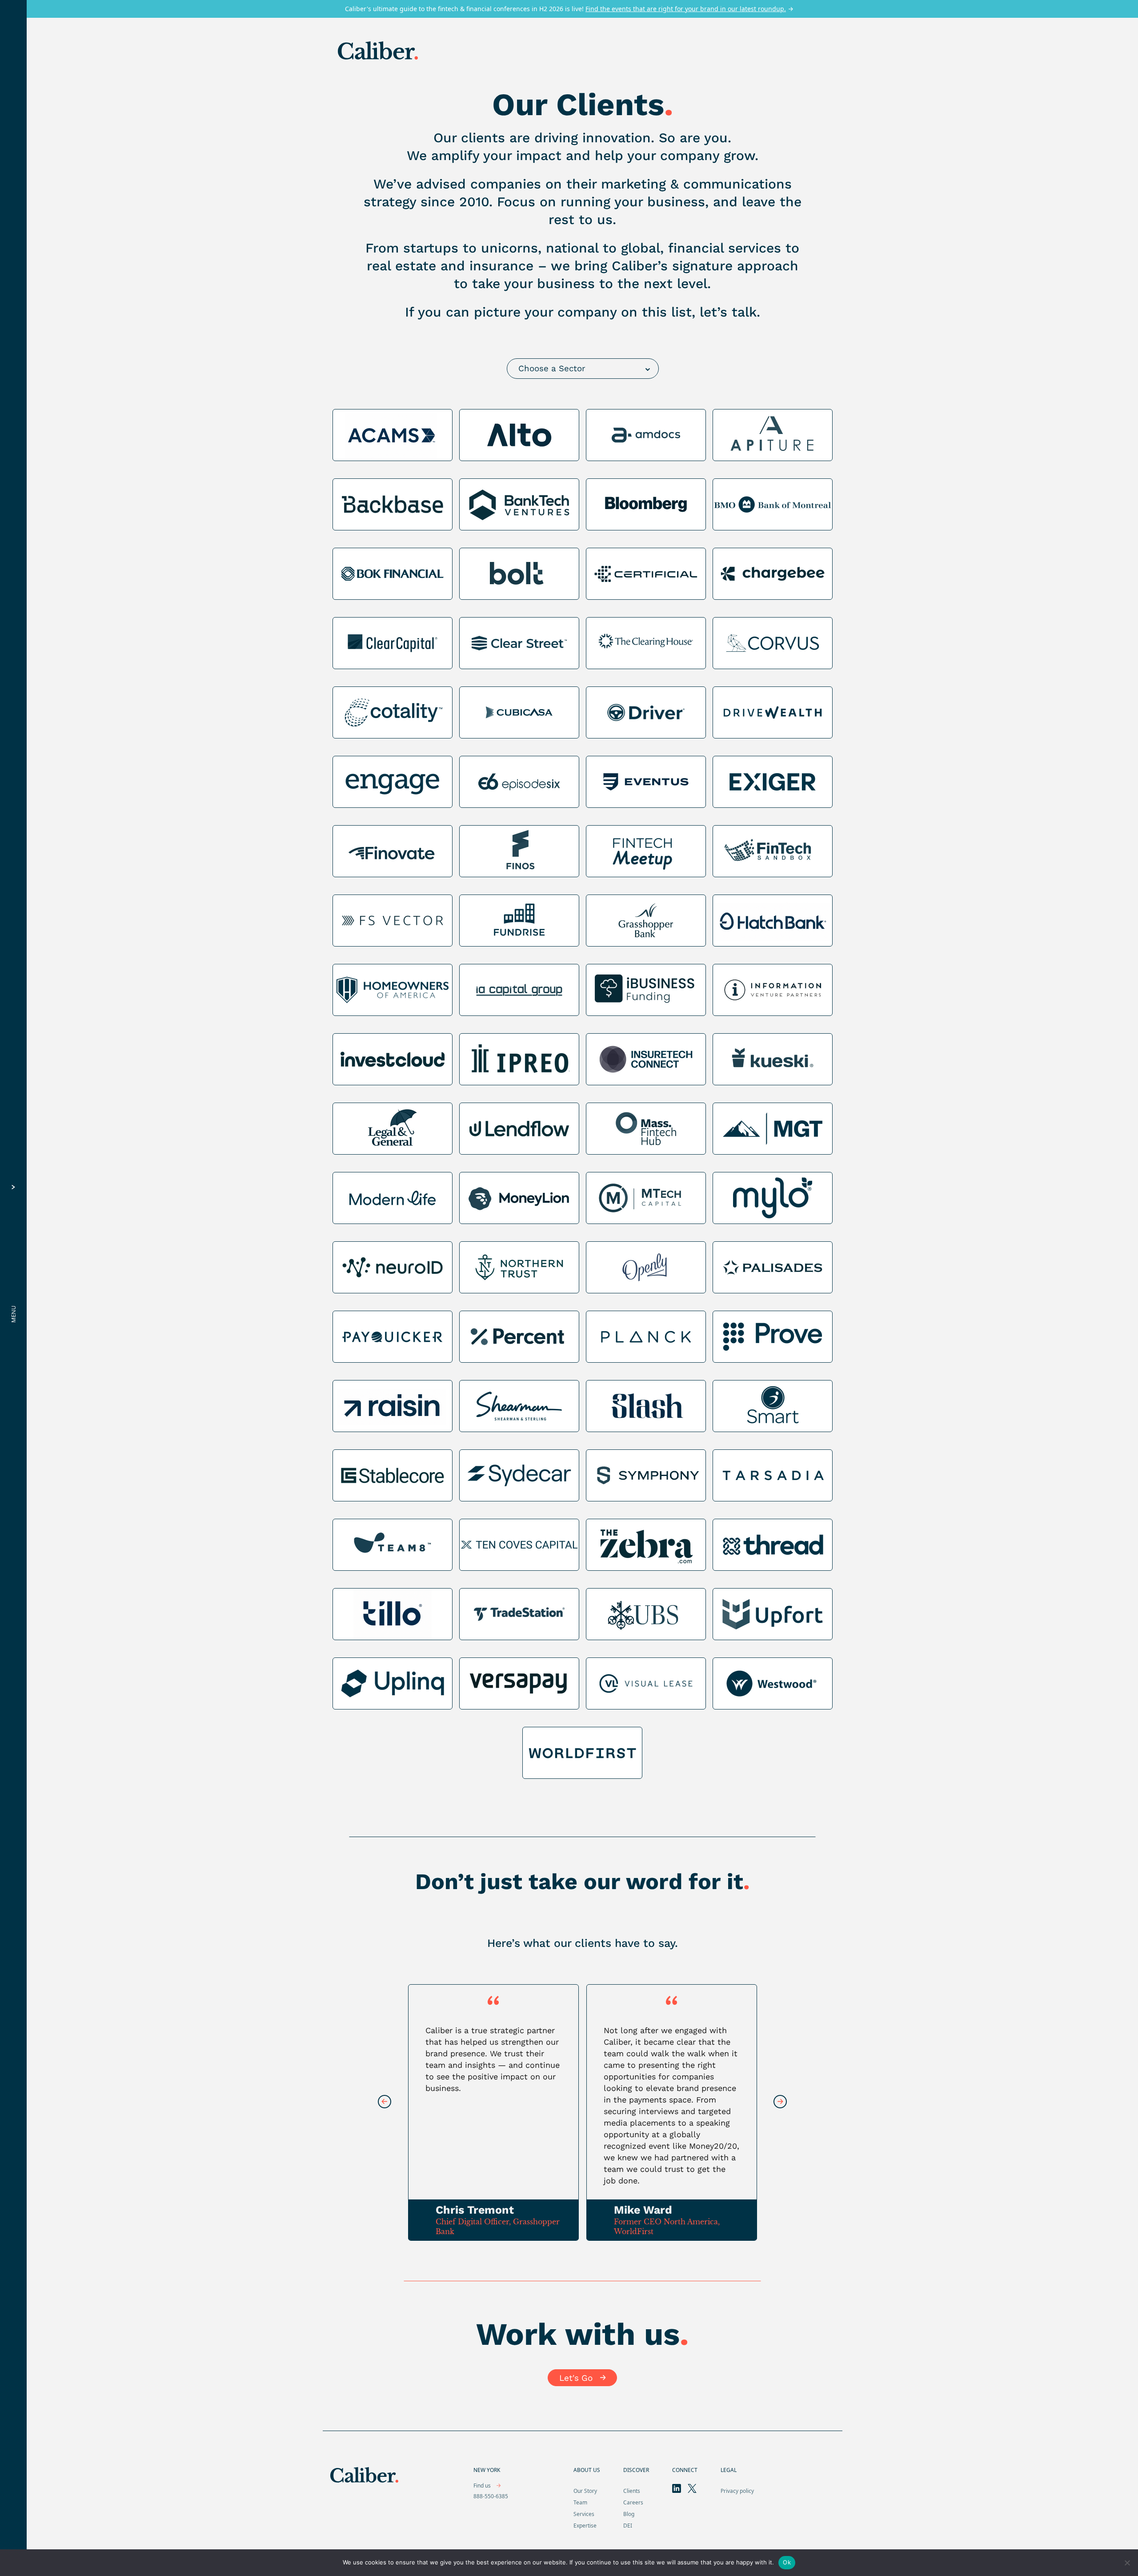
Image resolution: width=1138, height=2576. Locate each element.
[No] (1127, 2563)
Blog (629, 2514)
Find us (483, 2486)
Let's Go (576, 2378)
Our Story (585, 2491)
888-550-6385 (491, 2496)
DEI (628, 2526)
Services (584, 2514)
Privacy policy (737, 2491)
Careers (633, 2502)
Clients (632, 2491)
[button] (780, 2102)
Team (580, 2502)
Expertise (585, 2526)
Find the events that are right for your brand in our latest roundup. (686, 9)
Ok (787, 2562)
